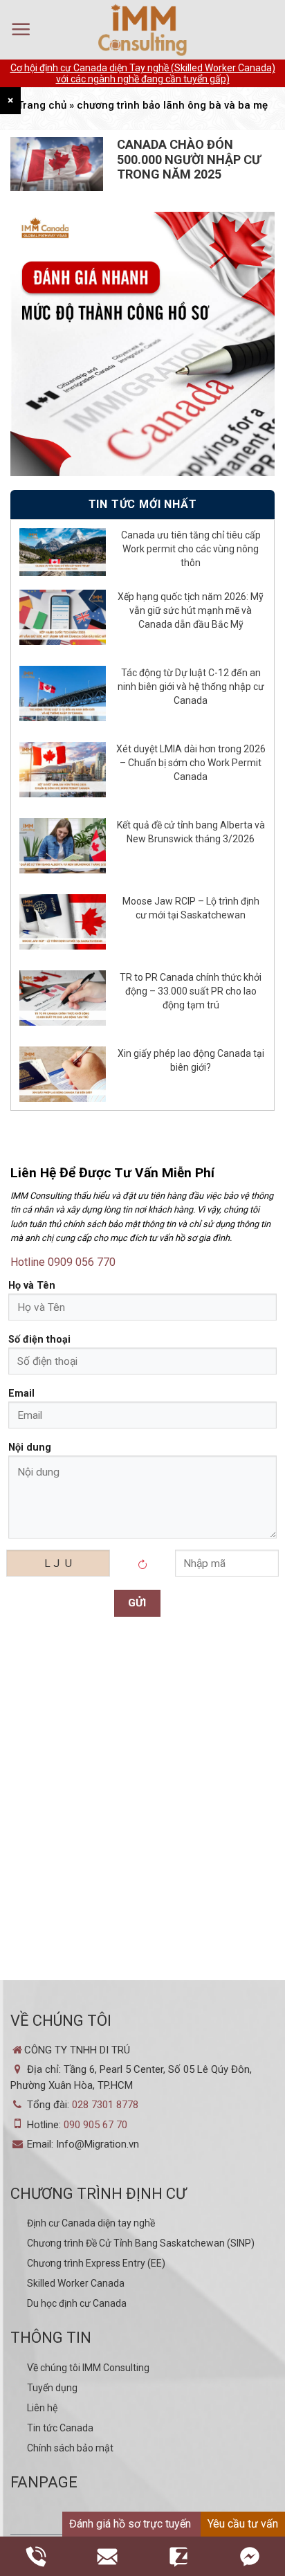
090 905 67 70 (95, 2125)
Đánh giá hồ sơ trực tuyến (130, 2524)
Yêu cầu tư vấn (243, 2524)
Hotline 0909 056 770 (63, 1262)
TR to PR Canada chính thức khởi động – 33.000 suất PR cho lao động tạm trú (191, 991)
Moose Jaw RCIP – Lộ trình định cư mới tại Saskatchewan (191, 908)
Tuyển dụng (52, 2388)
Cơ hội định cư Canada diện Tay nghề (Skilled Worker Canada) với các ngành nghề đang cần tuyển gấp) (143, 73)
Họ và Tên (32, 1286)
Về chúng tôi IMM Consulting (88, 2368)
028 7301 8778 (105, 2105)
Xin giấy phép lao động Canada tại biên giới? (191, 1060)
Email (21, 1394)
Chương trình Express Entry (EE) (96, 2263)
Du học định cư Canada (77, 2303)
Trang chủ (42, 105)
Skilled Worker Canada (76, 2283)
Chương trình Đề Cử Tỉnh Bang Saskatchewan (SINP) (141, 2243)
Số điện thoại (39, 1340)
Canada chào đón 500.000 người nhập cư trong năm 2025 (189, 159)
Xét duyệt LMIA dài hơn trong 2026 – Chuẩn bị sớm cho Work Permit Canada (191, 763)
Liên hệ (42, 2408)
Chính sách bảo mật (70, 2448)
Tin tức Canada (60, 2428)
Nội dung (30, 1448)
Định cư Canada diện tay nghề (91, 2223)
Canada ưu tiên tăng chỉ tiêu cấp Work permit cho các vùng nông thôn (191, 549)
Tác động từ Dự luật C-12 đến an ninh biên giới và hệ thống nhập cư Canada (191, 687)
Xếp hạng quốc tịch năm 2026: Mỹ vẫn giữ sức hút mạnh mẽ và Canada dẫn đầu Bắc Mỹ (191, 610)
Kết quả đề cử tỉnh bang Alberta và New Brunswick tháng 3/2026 (191, 832)
